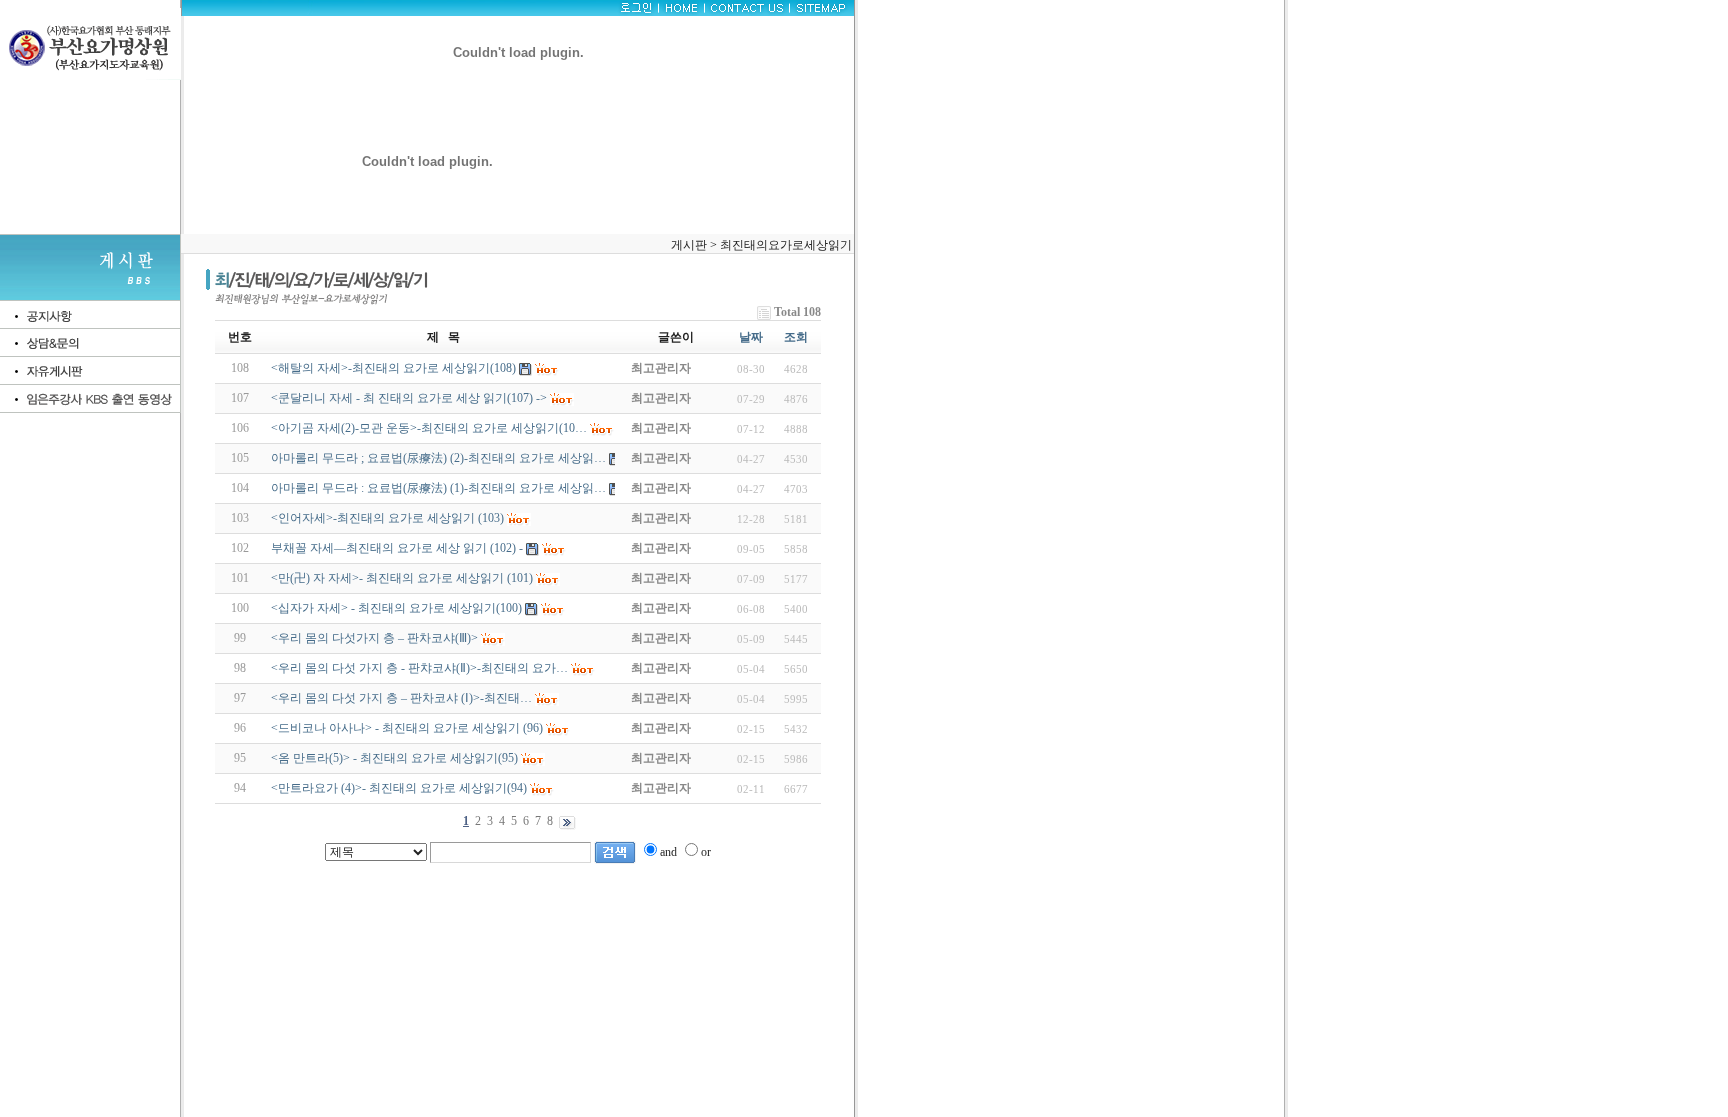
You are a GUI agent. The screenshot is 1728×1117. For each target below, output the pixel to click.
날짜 (751, 337)
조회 (796, 337)
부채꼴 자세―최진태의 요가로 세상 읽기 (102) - (397, 548)
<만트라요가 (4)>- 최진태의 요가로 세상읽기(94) (399, 788)
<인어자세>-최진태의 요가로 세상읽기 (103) (387, 518)
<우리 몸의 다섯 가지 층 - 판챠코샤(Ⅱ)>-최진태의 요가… (419, 668)
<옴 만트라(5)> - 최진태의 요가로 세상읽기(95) (394, 758)
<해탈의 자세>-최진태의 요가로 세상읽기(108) (393, 368)
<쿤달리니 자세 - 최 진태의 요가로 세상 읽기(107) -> (409, 398)
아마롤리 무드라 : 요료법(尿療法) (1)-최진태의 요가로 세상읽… (438, 488)
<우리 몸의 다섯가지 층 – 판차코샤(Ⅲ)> (374, 638)
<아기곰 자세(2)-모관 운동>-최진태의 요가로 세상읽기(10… (429, 428)
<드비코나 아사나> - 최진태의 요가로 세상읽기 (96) (407, 728)
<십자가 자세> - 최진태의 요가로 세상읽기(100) (396, 608)
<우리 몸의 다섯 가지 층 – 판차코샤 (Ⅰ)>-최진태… (401, 698)
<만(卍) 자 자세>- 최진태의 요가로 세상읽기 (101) (402, 578)
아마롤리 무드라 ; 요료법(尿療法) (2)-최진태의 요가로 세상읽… (438, 458)
